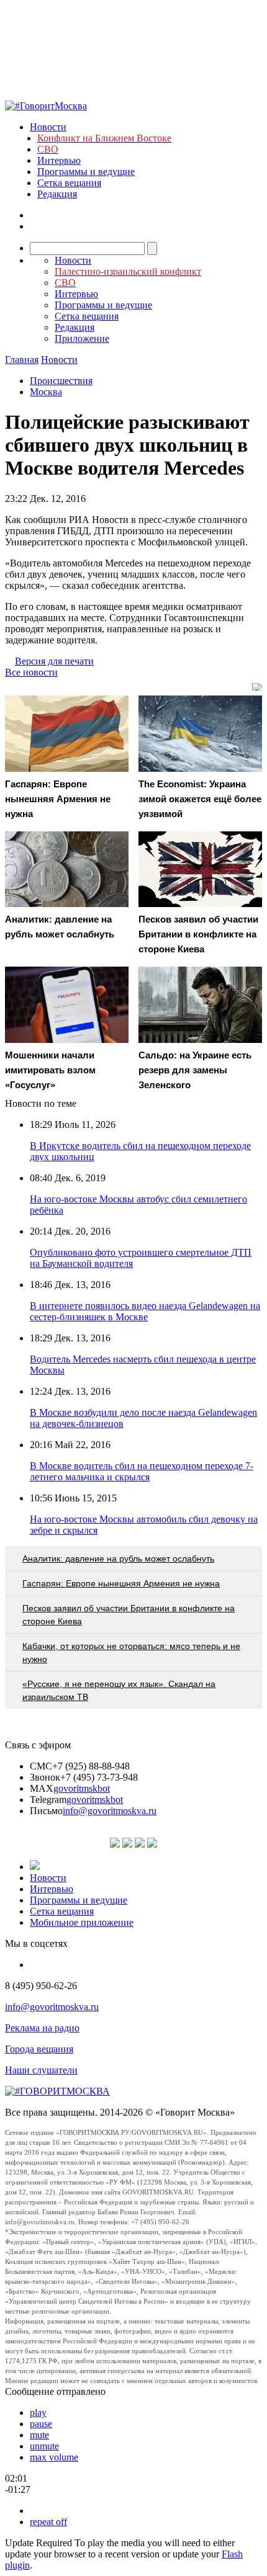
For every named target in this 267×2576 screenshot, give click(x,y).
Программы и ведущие (86, 172)
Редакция (57, 194)
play (38, 2413)
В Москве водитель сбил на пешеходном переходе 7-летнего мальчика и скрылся (142, 1471)
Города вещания (39, 2049)
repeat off (48, 2522)
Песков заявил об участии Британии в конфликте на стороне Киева (129, 1615)
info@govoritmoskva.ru (110, 1811)
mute (39, 2435)
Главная (22, 360)
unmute (44, 2446)
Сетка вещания (69, 183)
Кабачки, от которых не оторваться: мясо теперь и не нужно (131, 1652)
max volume (54, 2457)
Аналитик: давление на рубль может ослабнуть (118, 1559)
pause (41, 2424)
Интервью (59, 160)
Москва (46, 392)
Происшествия (61, 381)
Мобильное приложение (82, 1922)
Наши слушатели (41, 2070)
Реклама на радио (42, 2028)
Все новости (31, 672)
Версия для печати (54, 661)
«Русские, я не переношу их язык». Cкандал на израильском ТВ (119, 1690)
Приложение (82, 338)
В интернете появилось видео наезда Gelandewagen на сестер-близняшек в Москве (145, 1311)
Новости (48, 127)
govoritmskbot (82, 1788)
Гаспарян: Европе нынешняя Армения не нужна (121, 1583)
